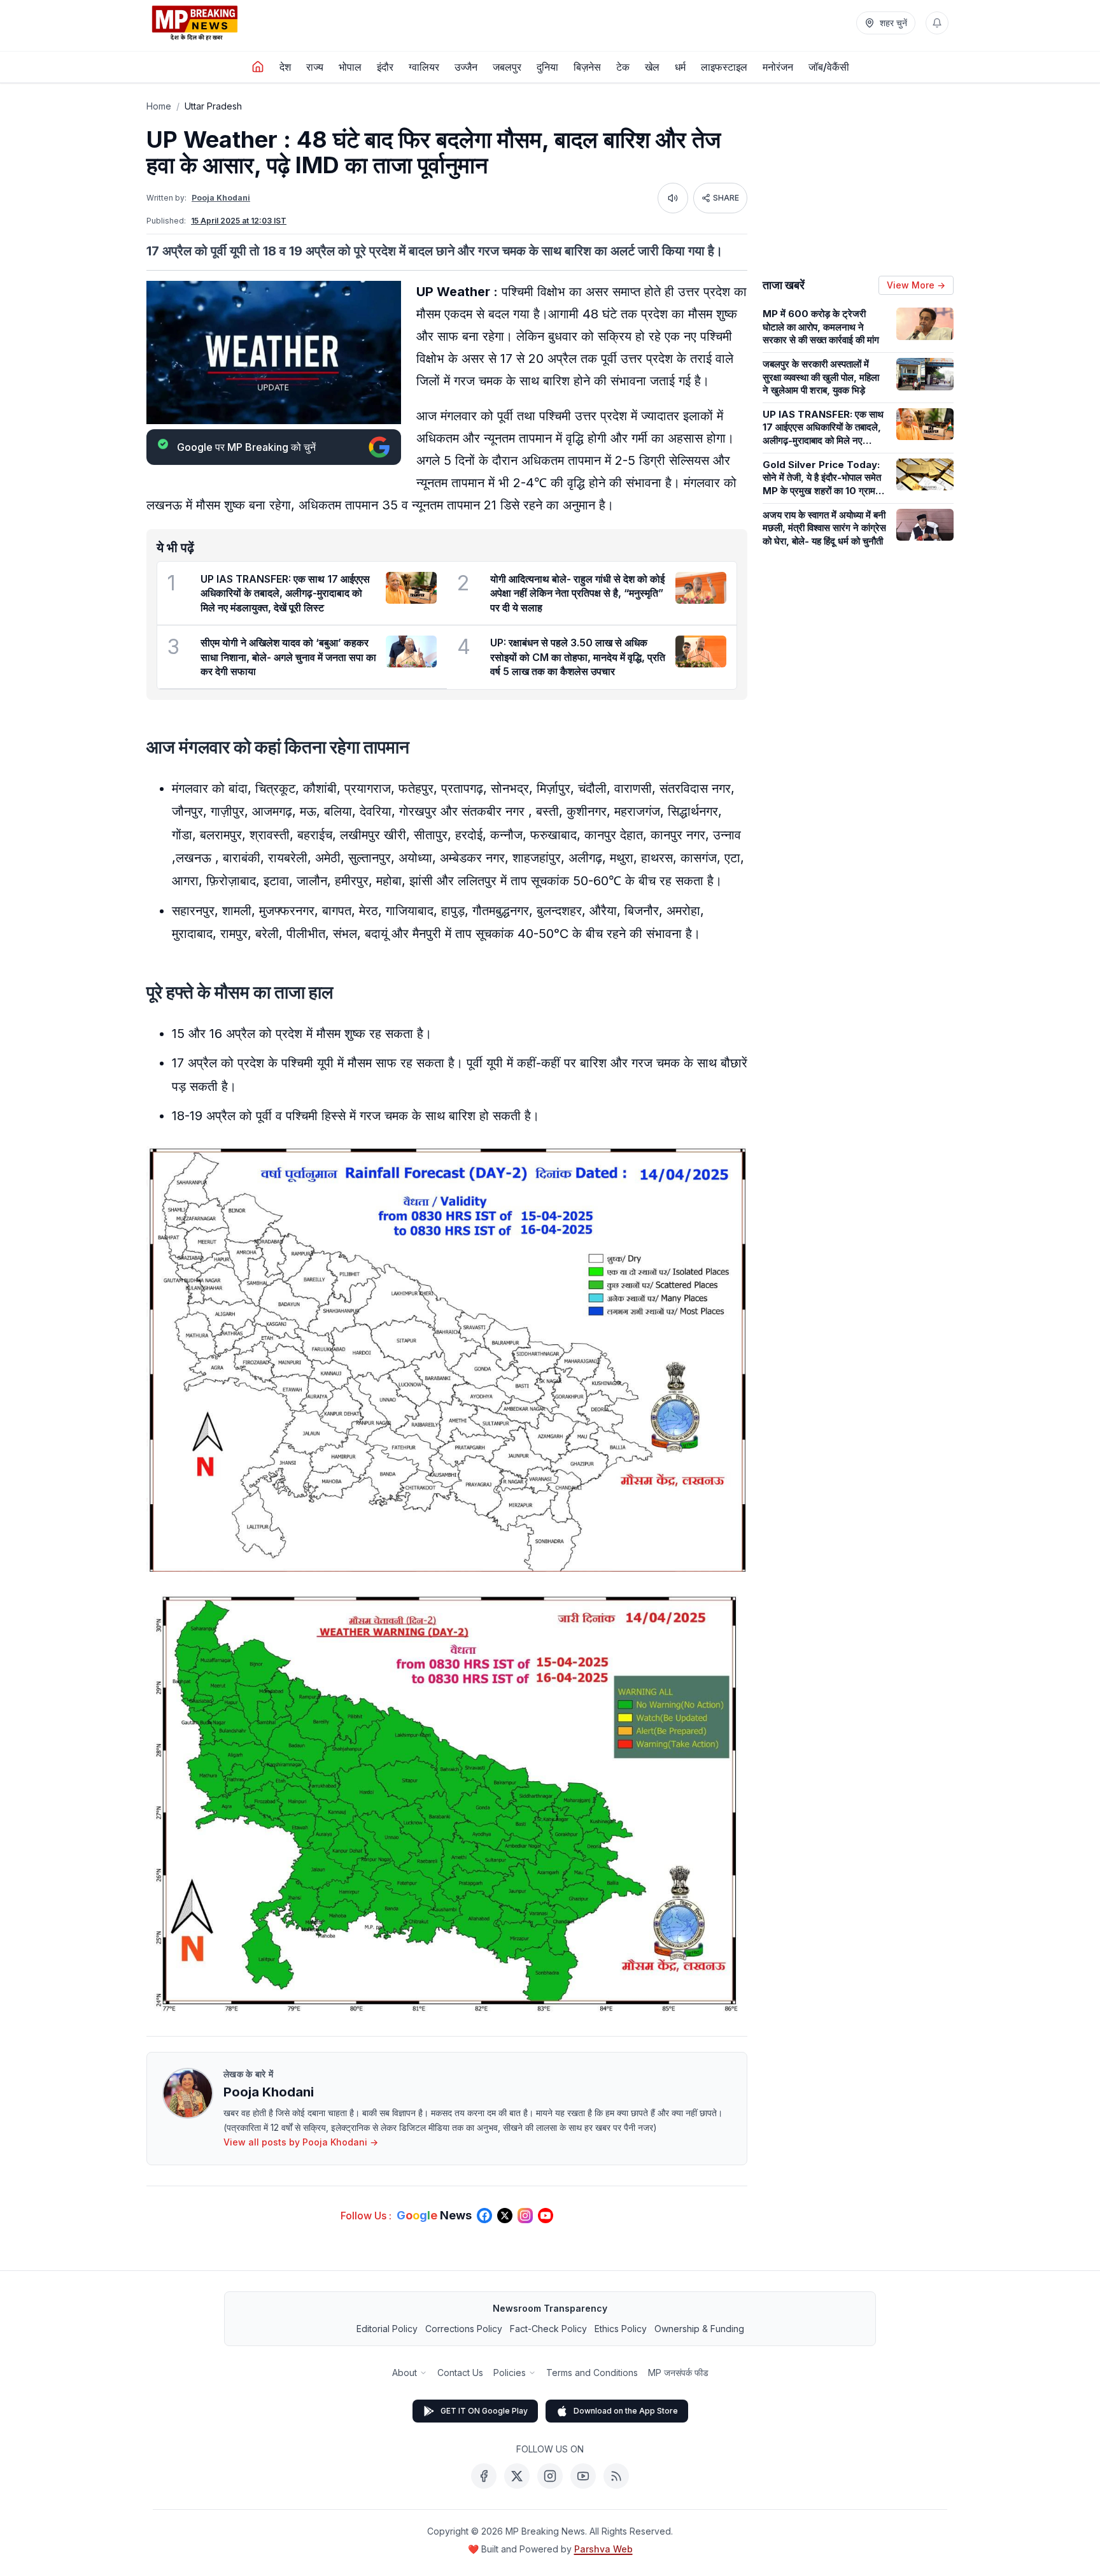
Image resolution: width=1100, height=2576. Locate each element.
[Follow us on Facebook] (484, 2216)
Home (159, 106)
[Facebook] (484, 2476)
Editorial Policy (387, 2329)
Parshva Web (603, 2549)
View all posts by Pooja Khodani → (301, 2142)
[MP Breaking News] (195, 23)
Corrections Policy (464, 2329)
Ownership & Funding (699, 2329)
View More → (916, 285)
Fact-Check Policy (548, 2329)
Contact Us (460, 2373)
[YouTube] (583, 2476)
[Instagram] (550, 2476)
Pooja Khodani (221, 198)
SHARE (726, 198)
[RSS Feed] (616, 2476)
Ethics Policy (621, 2329)
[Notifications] (937, 23)
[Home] (258, 67)
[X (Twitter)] (517, 2476)
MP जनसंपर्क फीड (678, 2373)
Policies (510, 2373)
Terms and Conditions (592, 2373)
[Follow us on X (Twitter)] (505, 2216)
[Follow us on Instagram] (525, 2216)
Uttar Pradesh (213, 106)
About (405, 2373)
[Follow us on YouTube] (546, 2216)
